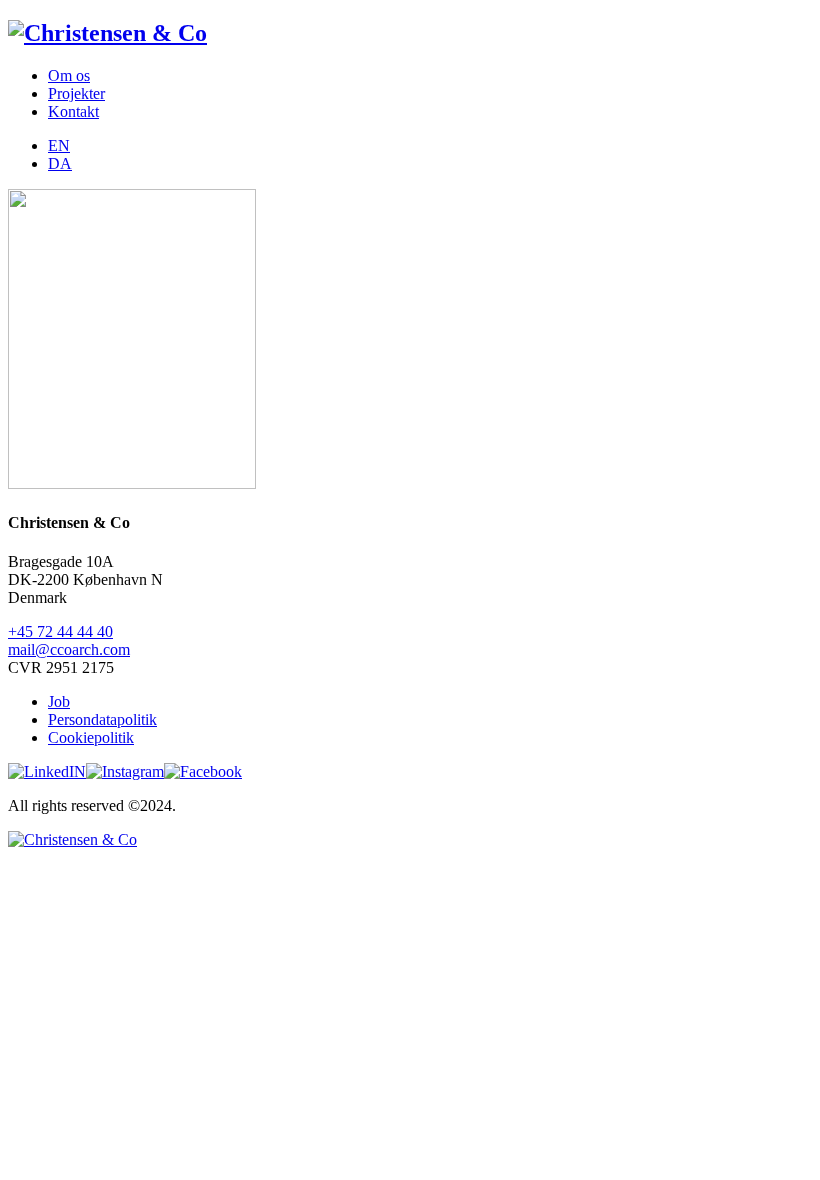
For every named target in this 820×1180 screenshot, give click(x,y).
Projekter (76, 93)
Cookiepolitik (91, 737)
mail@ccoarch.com (69, 649)
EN (59, 145)
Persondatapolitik (102, 719)
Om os (69, 75)
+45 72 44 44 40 (60, 631)
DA (60, 163)
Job (59, 701)
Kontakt (73, 111)
